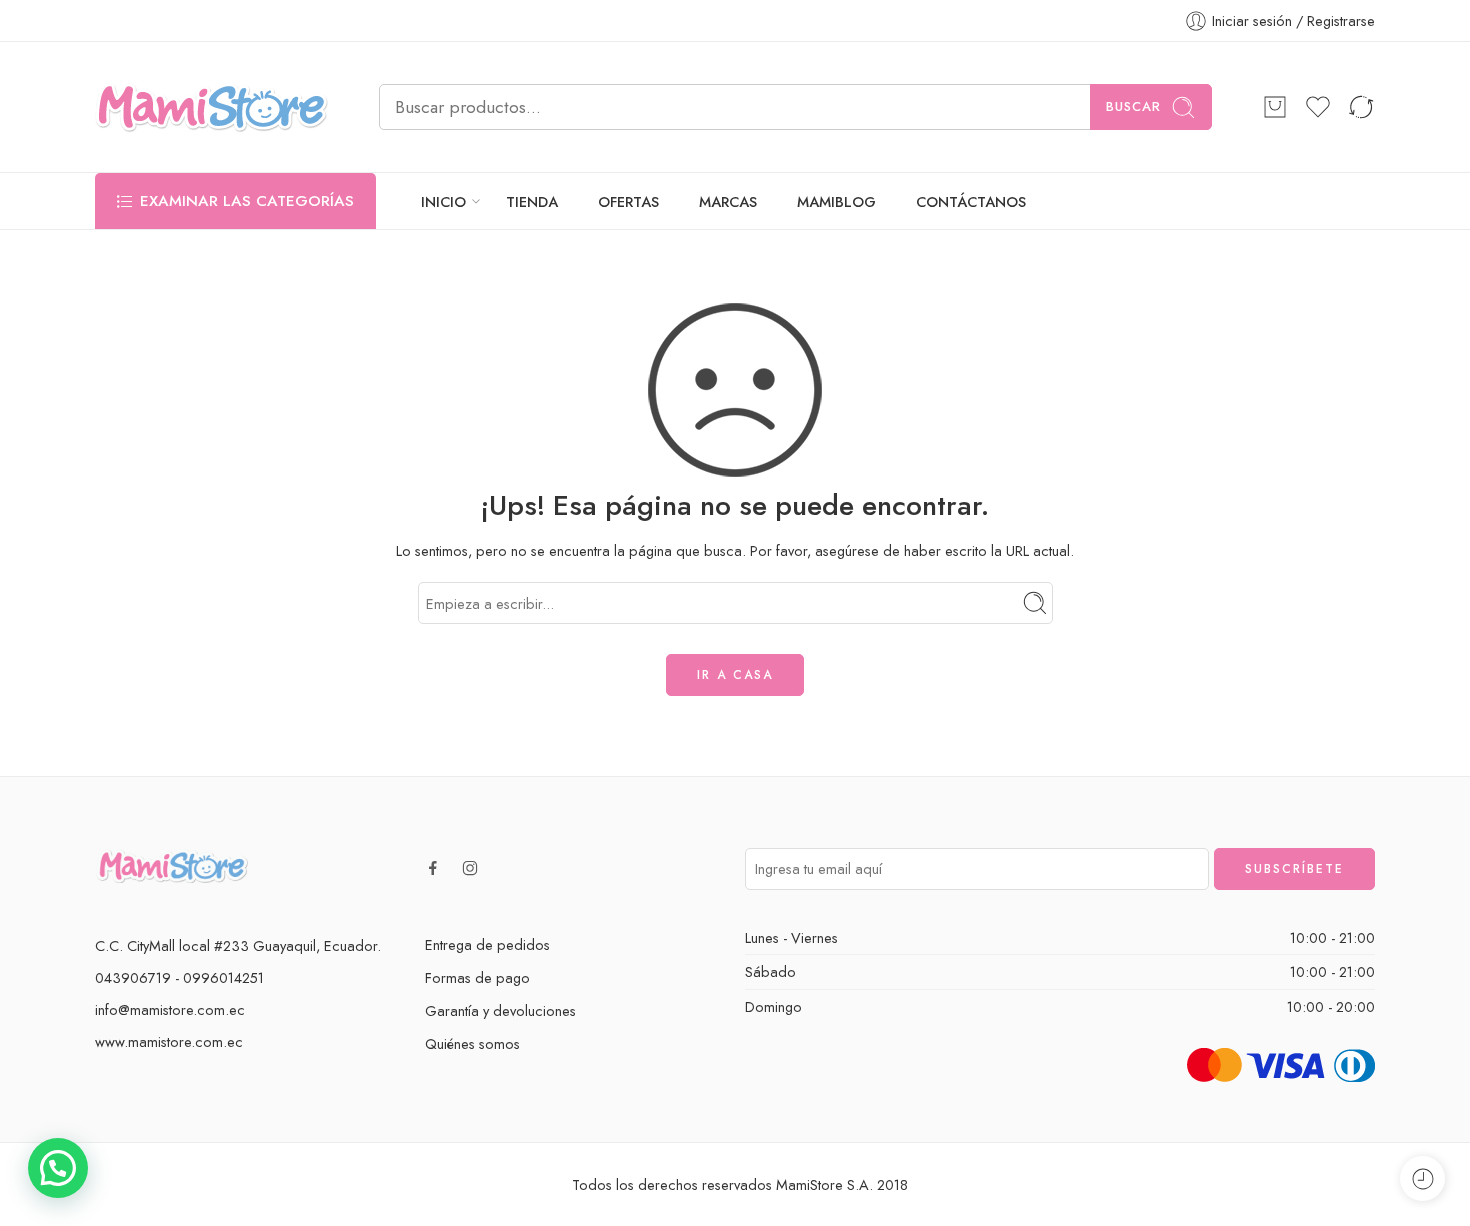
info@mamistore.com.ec (170, 1009)
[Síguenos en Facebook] (433, 868)
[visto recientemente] (1422, 1178)
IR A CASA (735, 675)
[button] (58, 1168)
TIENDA (532, 201)
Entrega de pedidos (487, 944)
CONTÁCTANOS (971, 201)
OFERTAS (628, 201)
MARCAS (728, 201)
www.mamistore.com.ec (169, 1041)
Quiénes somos (472, 1043)
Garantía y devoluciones (500, 1010)
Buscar (1133, 106)
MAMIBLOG (836, 201)
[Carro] (1275, 107)
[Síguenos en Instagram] (470, 868)
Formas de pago (477, 977)
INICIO (443, 201)
